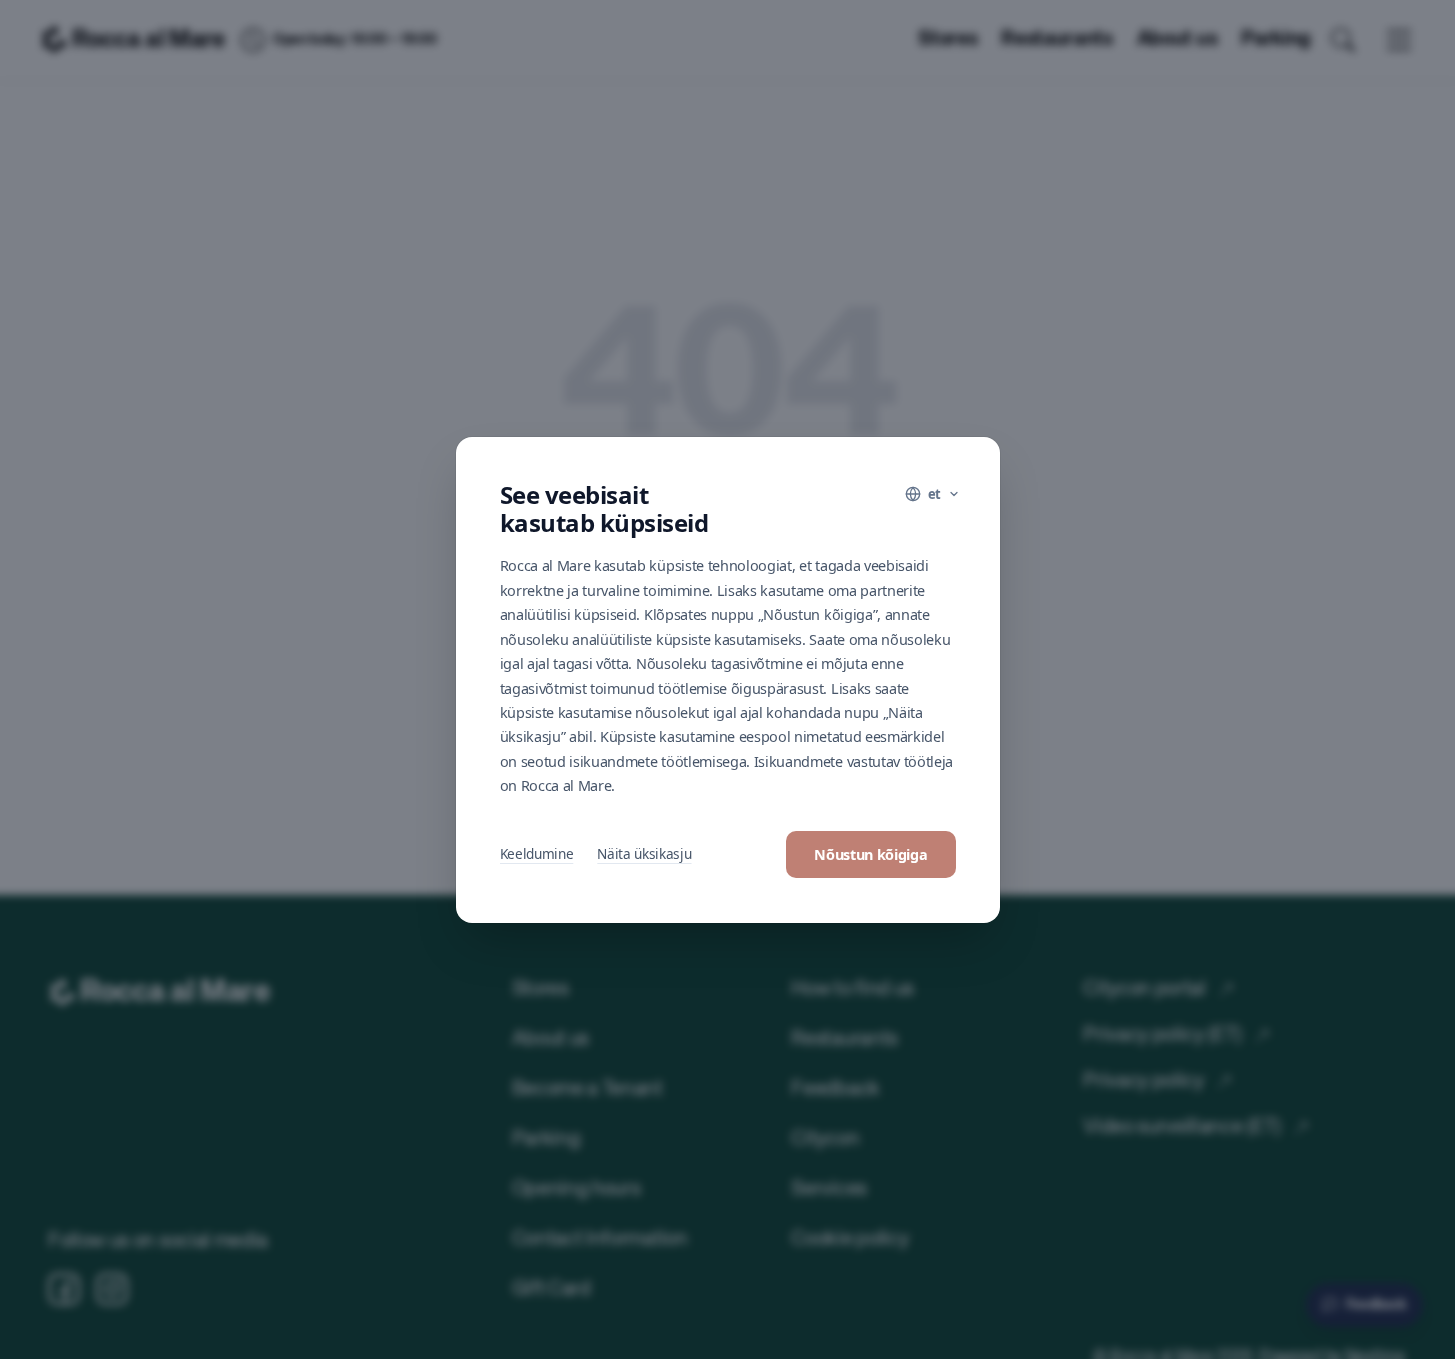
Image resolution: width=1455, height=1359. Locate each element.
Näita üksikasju (644, 853)
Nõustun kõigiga (870, 854)
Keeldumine (537, 853)
